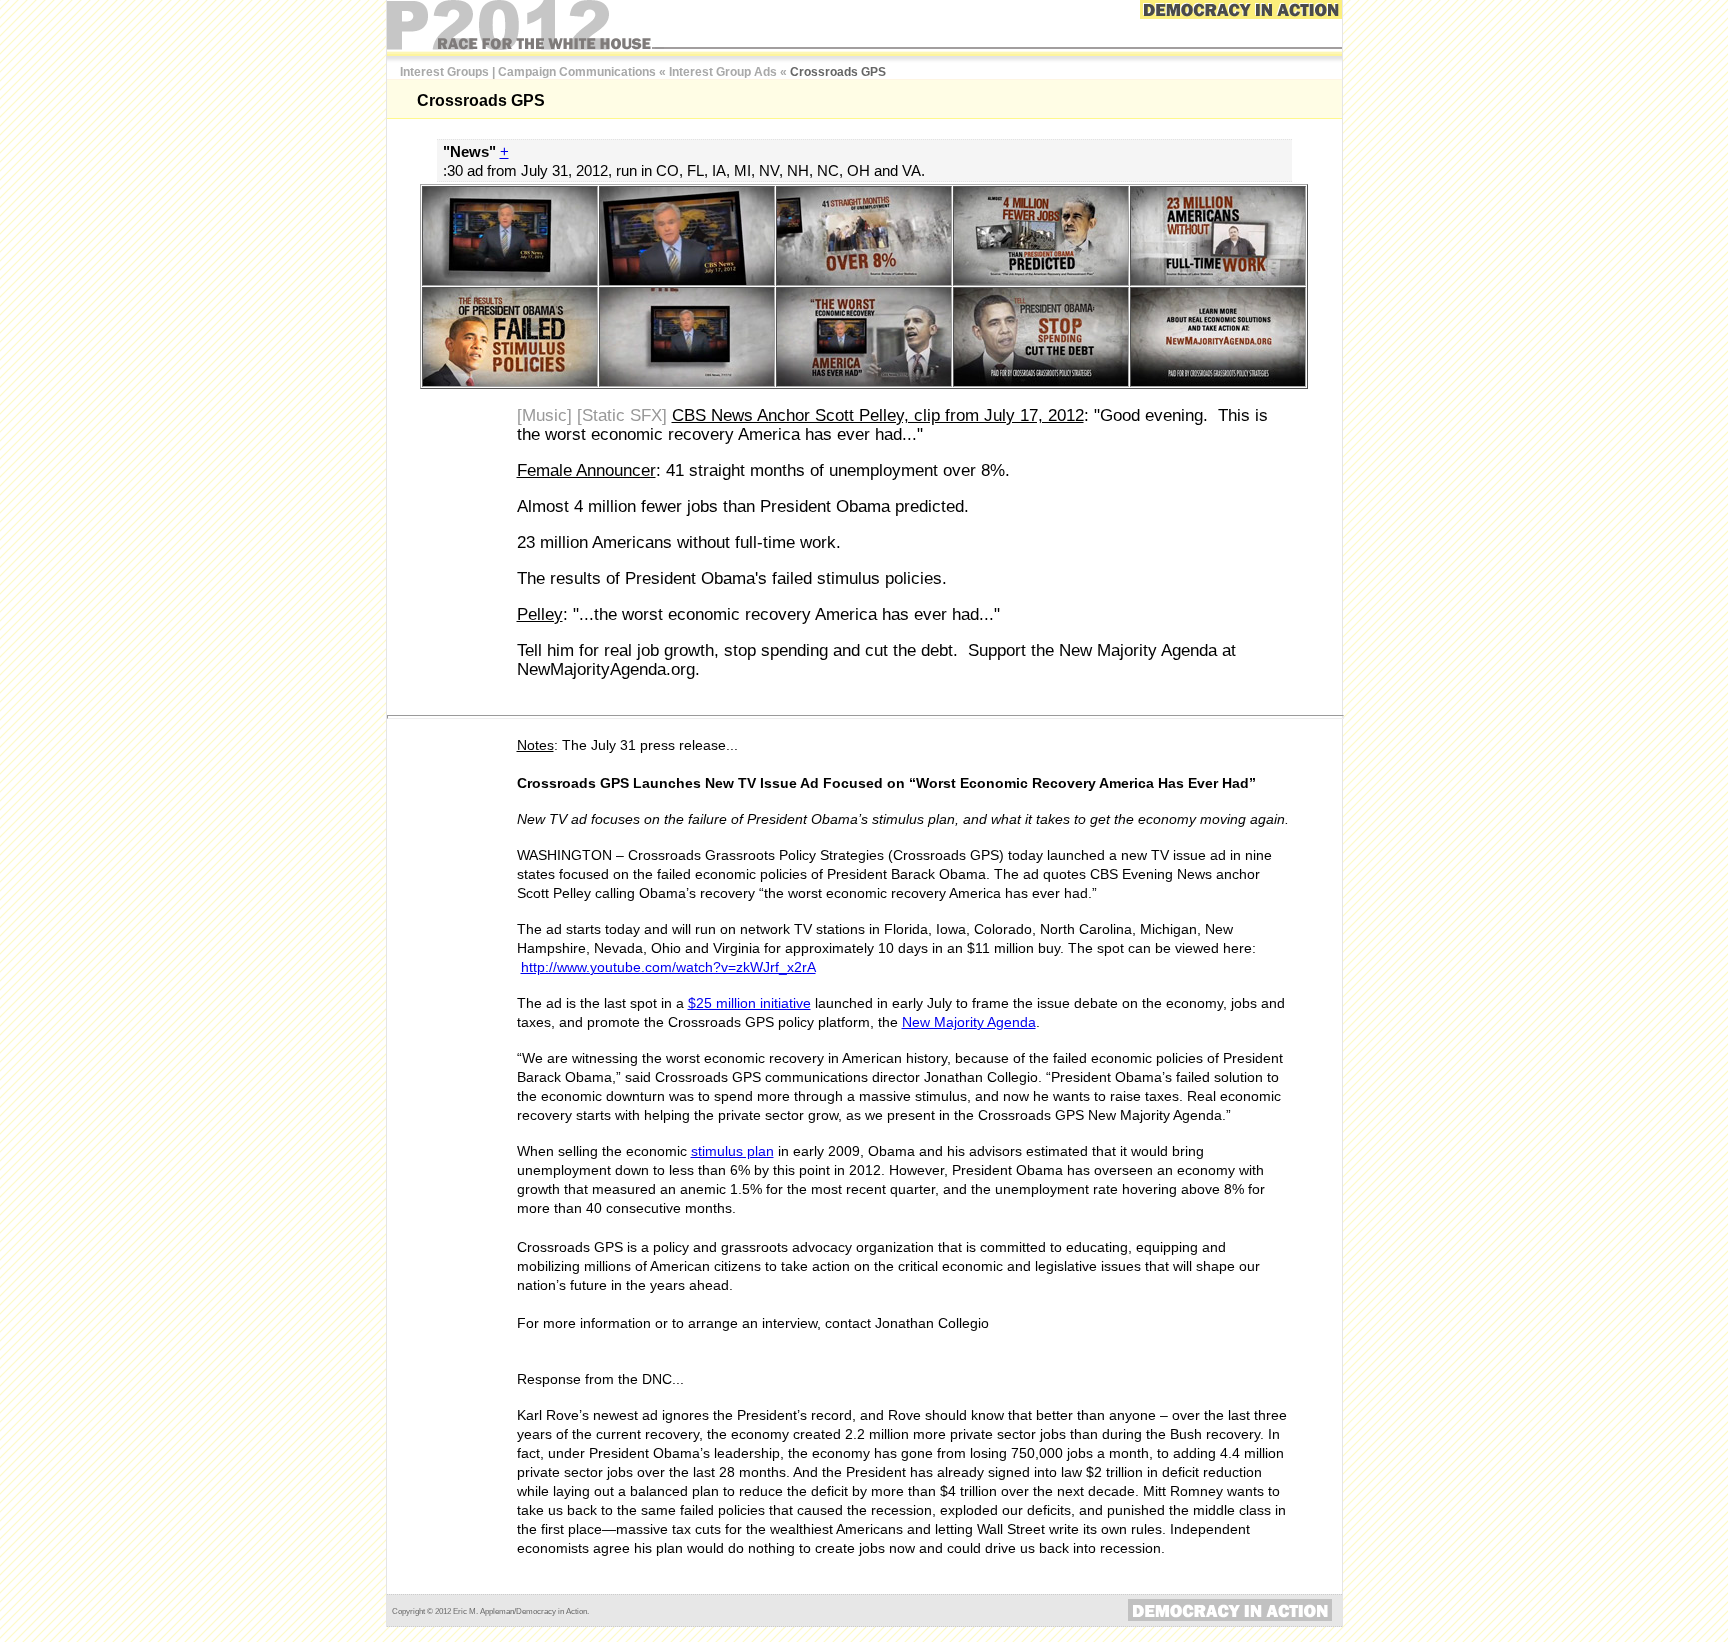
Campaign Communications (577, 72)
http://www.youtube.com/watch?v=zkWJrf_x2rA (668, 967)
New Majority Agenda (969, 1022)
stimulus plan (732, 1151)
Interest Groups (444, 72)
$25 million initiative (749, 1003)
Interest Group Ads (723, 72)
